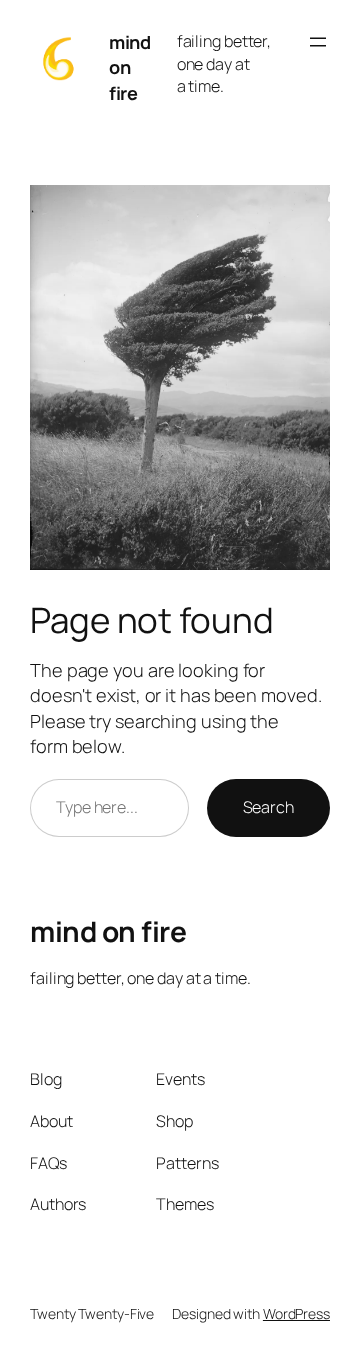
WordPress (296, 1313)
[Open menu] (318, 42)
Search (268, 807)
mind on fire (129, 67)
